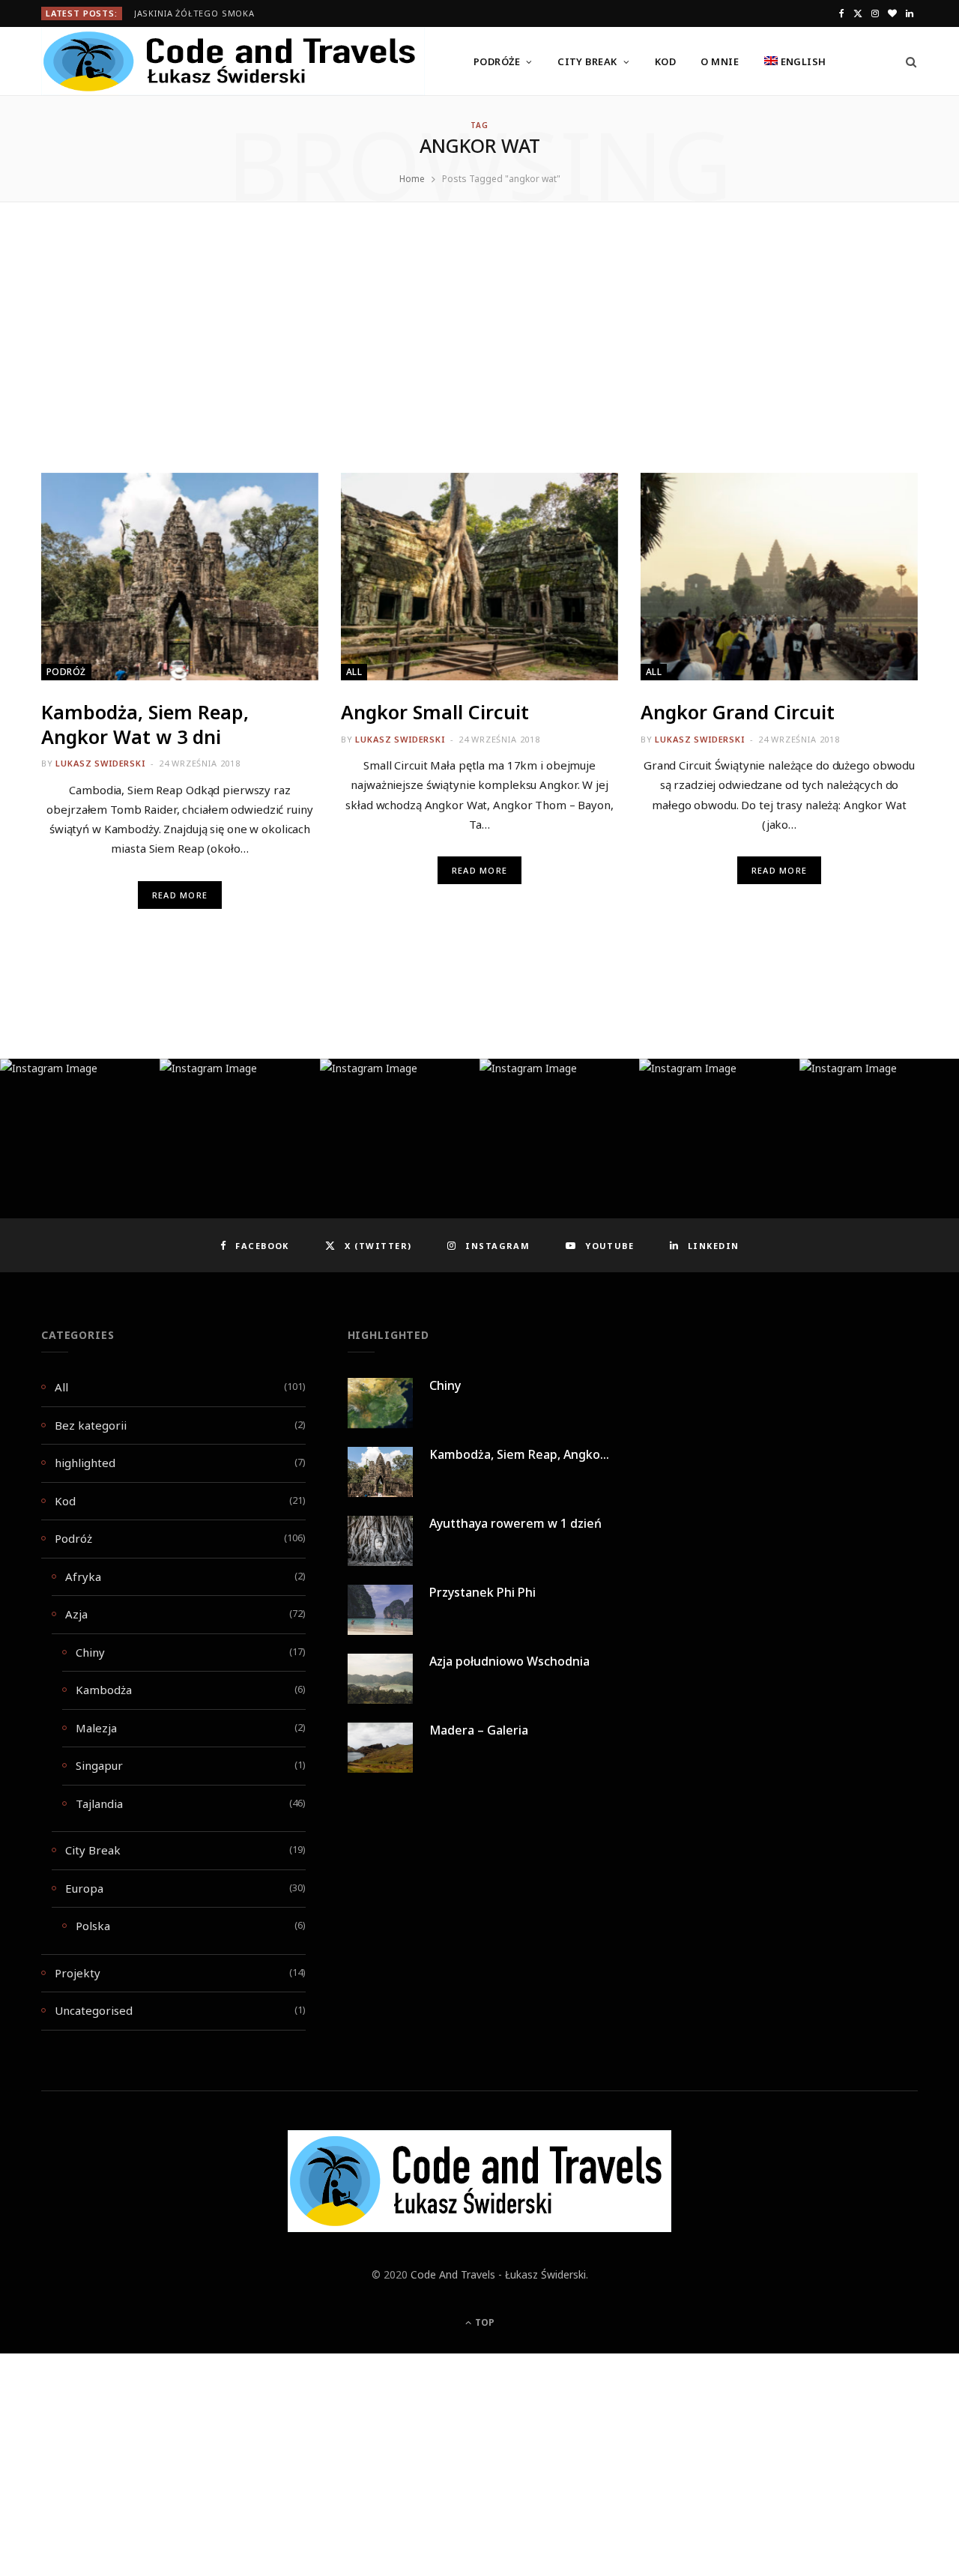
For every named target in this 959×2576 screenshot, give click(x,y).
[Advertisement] (479, 362)
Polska (93, 1926)
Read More (180, 895)
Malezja (96, 1728)
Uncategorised (94, 2010)
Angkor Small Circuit (435, 712)
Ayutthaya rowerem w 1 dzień (515, 1523)
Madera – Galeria (479, 1730)
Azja (76, 1614)
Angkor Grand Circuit (738, 712)
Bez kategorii (91, 1425)
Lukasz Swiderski (100, 763)
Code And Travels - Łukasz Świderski (498, 2274)
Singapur (99, 1765)
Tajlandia (99, 1803)
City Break (587, 61)
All (354, 672)
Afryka (83, 1576)
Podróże (497, 61)
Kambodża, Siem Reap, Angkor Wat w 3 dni (145, 724)
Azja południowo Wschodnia (509, 1661)
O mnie (720, 61)
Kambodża (104, 1690)
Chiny (90, 1652)
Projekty (78, 1973)
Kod (665, 61)
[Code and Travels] (233, 61)
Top (484, 2322)
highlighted (85, 1463)
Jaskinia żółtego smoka (194, 13)
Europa (84, 1888)
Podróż (66, 672)
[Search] (906, 61)
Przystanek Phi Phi (482, 1592)
